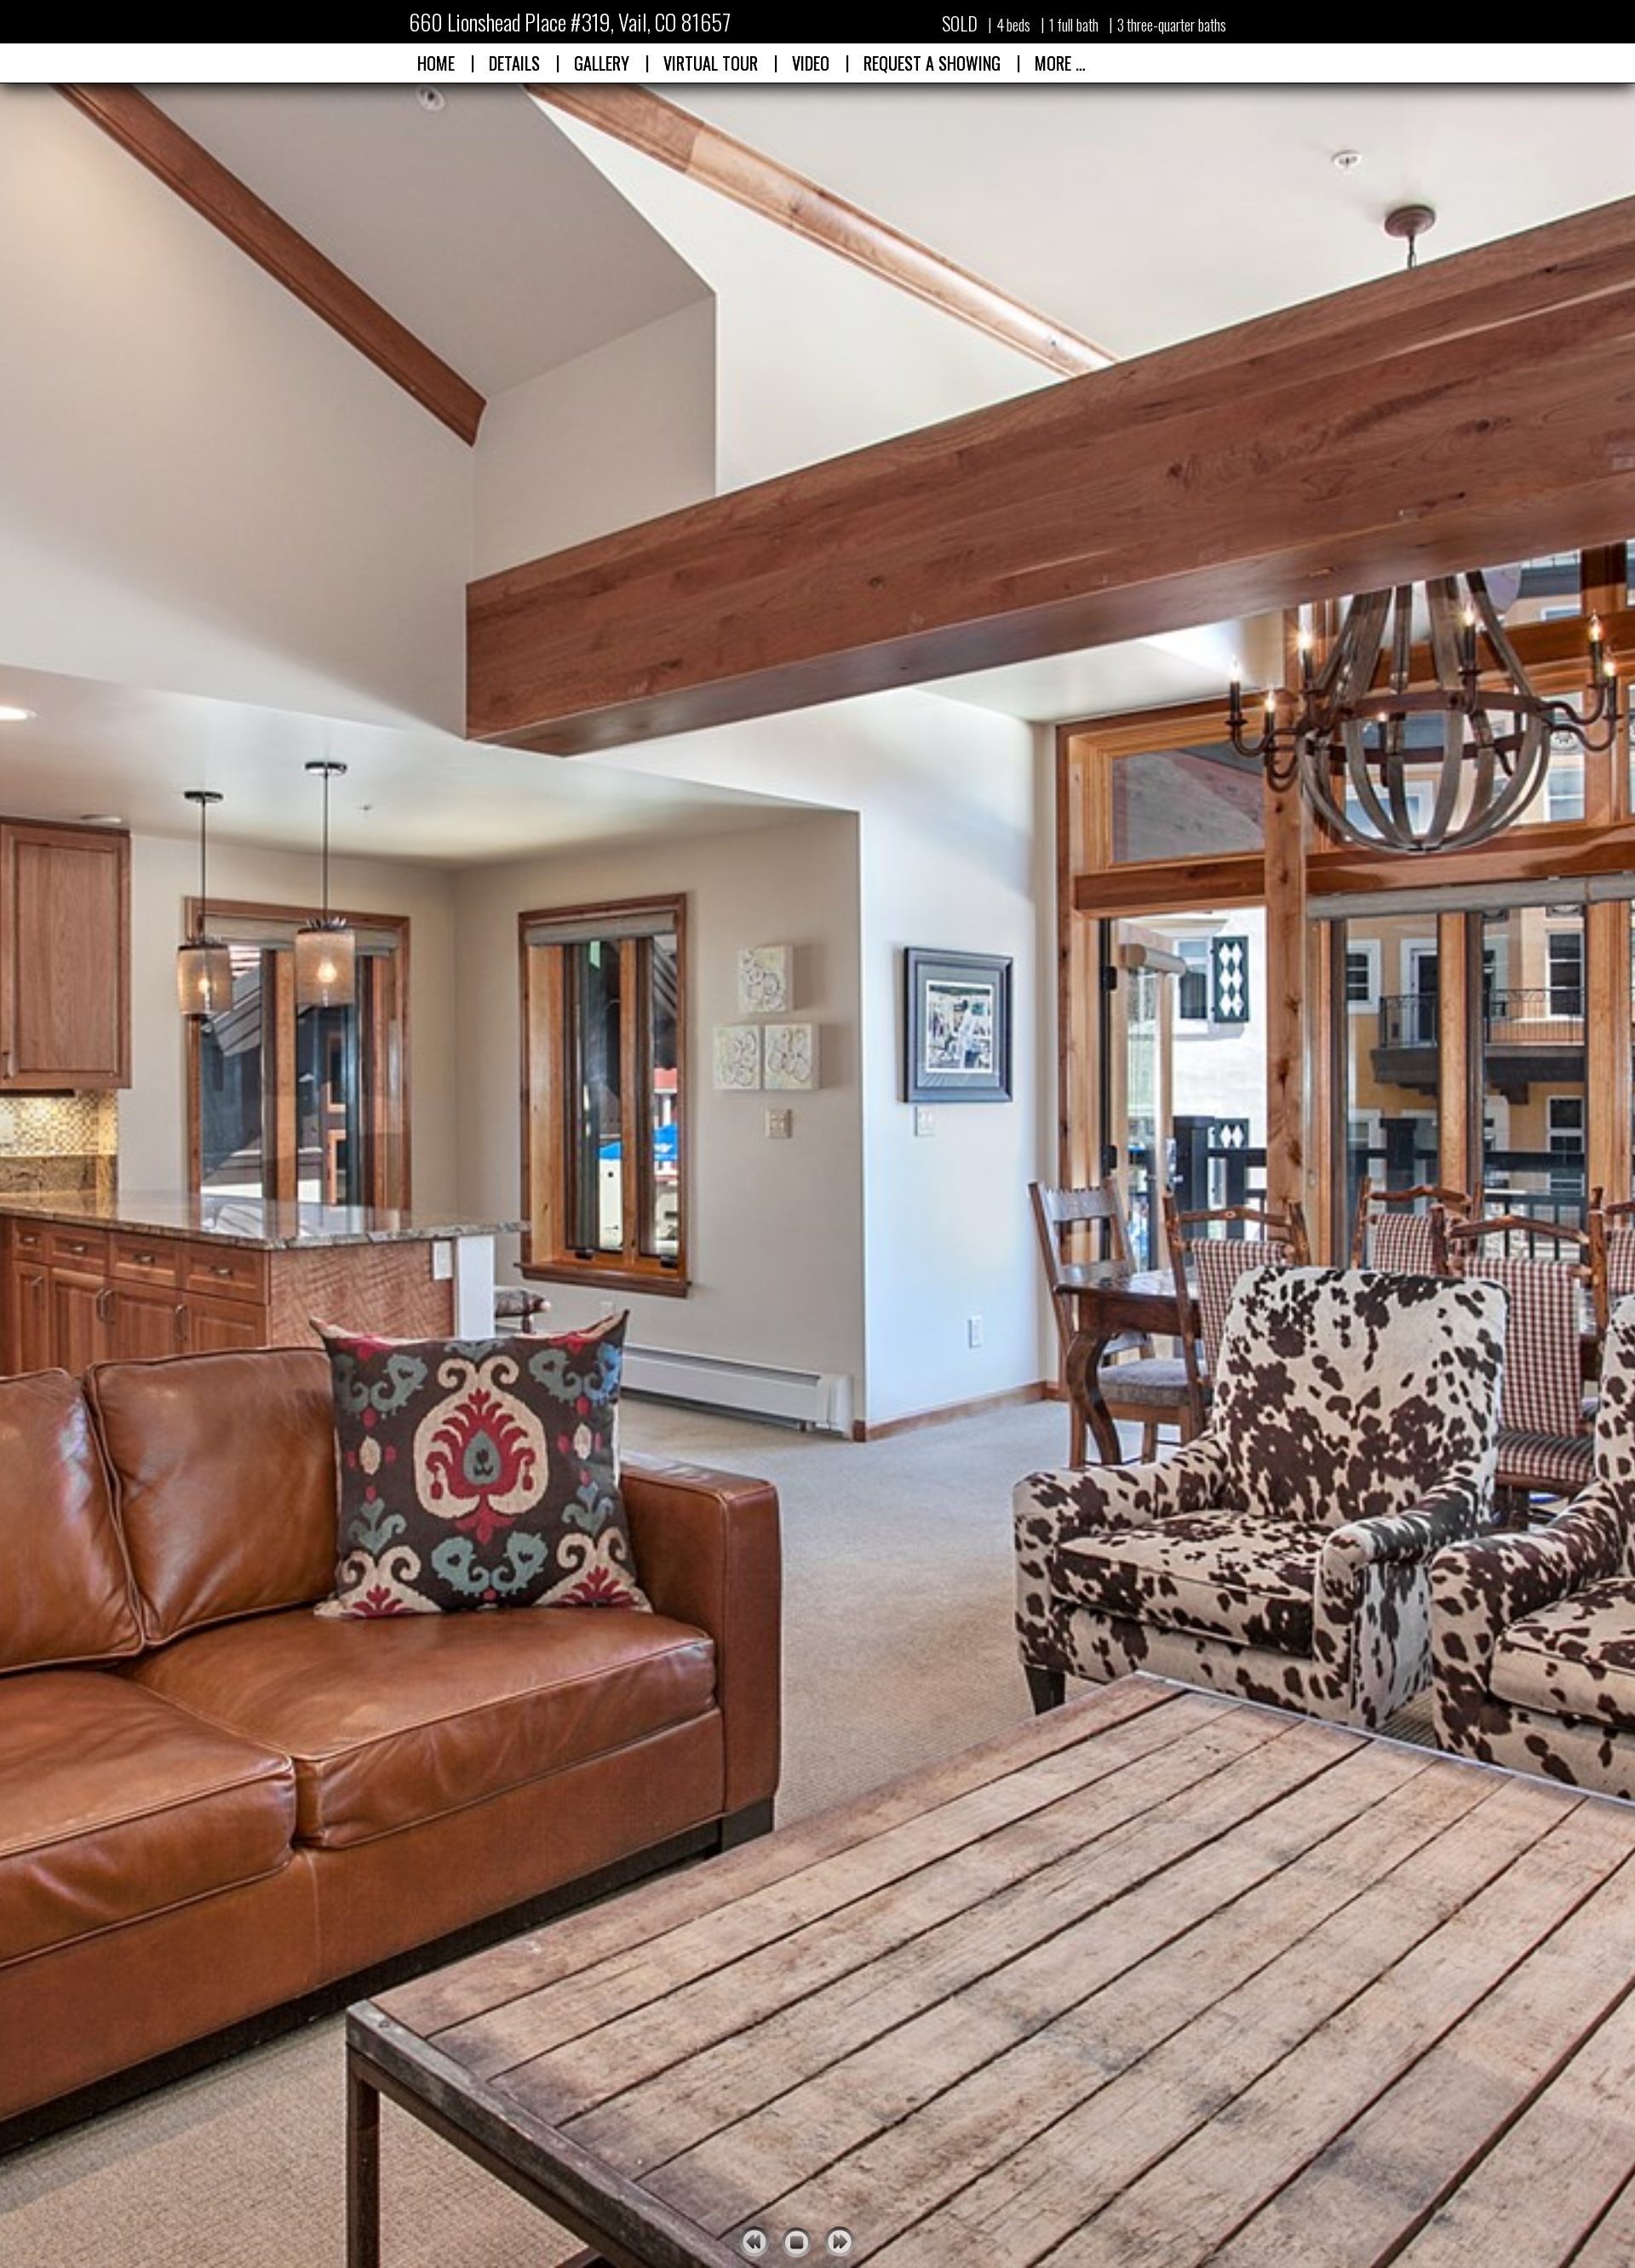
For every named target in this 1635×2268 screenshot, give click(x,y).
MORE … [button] (1060, 63)
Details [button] (514, 63)
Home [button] (436, 63)
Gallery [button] (602, 63)
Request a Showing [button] (932, 63)
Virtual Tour (711, 63)
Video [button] (811, 63)
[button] (711, 63)
